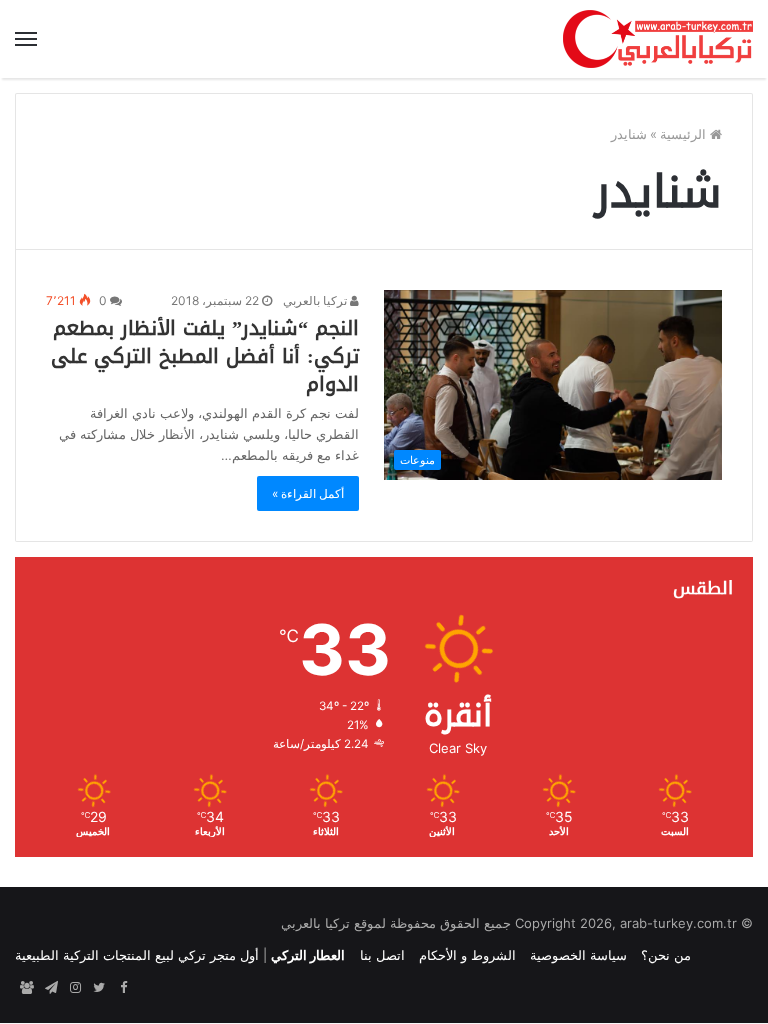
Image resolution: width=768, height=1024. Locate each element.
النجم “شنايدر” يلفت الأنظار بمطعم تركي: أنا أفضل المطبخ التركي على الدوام (205, 356)
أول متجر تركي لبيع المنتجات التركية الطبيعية (137, 955)
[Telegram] (51, 988)
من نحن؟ (666, 955)
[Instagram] (75, 988)
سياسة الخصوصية (578, 955)
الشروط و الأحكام (467, 955)
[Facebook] (123, 988)
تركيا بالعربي (316, 300)
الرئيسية (685, 134)
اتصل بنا (382, 955)
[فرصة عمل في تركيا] (27, 988)
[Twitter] (99, 988)
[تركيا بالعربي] (658, 39)
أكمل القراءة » (308, 493)
